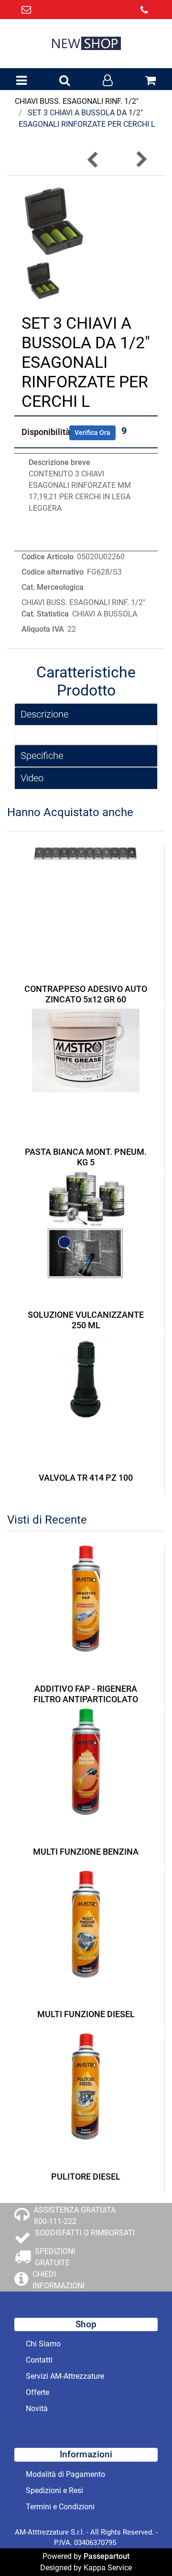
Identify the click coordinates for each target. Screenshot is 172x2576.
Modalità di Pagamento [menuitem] (65, 2474)
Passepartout (107, 2556)
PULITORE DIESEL (86, 2177)
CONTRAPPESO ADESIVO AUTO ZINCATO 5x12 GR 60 (86, 994)
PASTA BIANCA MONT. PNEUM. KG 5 (86, 1157)
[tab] (86, 714)
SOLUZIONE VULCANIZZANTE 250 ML (86, 1320)
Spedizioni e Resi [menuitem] (54, 2490)
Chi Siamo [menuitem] (43, 2344)
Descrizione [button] (44, 714)
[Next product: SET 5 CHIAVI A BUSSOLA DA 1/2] (141, 159)
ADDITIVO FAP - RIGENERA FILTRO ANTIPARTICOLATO (86, 1694)
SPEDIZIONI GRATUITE (55, 2257)
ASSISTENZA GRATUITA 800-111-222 (75, 2216)
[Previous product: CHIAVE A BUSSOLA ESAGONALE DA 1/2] (93, 159)
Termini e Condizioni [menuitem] (60, 2507)
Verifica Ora (92, 433)
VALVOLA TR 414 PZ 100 (86, 1478)
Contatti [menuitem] (39, 2360)
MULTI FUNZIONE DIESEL (86, 2014)
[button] (54, 221)
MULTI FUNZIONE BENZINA (86, 1852)
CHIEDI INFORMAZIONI (59, 2280)
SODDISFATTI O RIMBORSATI (85, 2233)
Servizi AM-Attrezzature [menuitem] (65, 2376)
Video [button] (32, 778)
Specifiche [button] (42, 756)
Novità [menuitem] (37, 2409)
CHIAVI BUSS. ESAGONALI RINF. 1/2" (77, 101)
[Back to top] (145, 2549)
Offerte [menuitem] (38, 2392)
